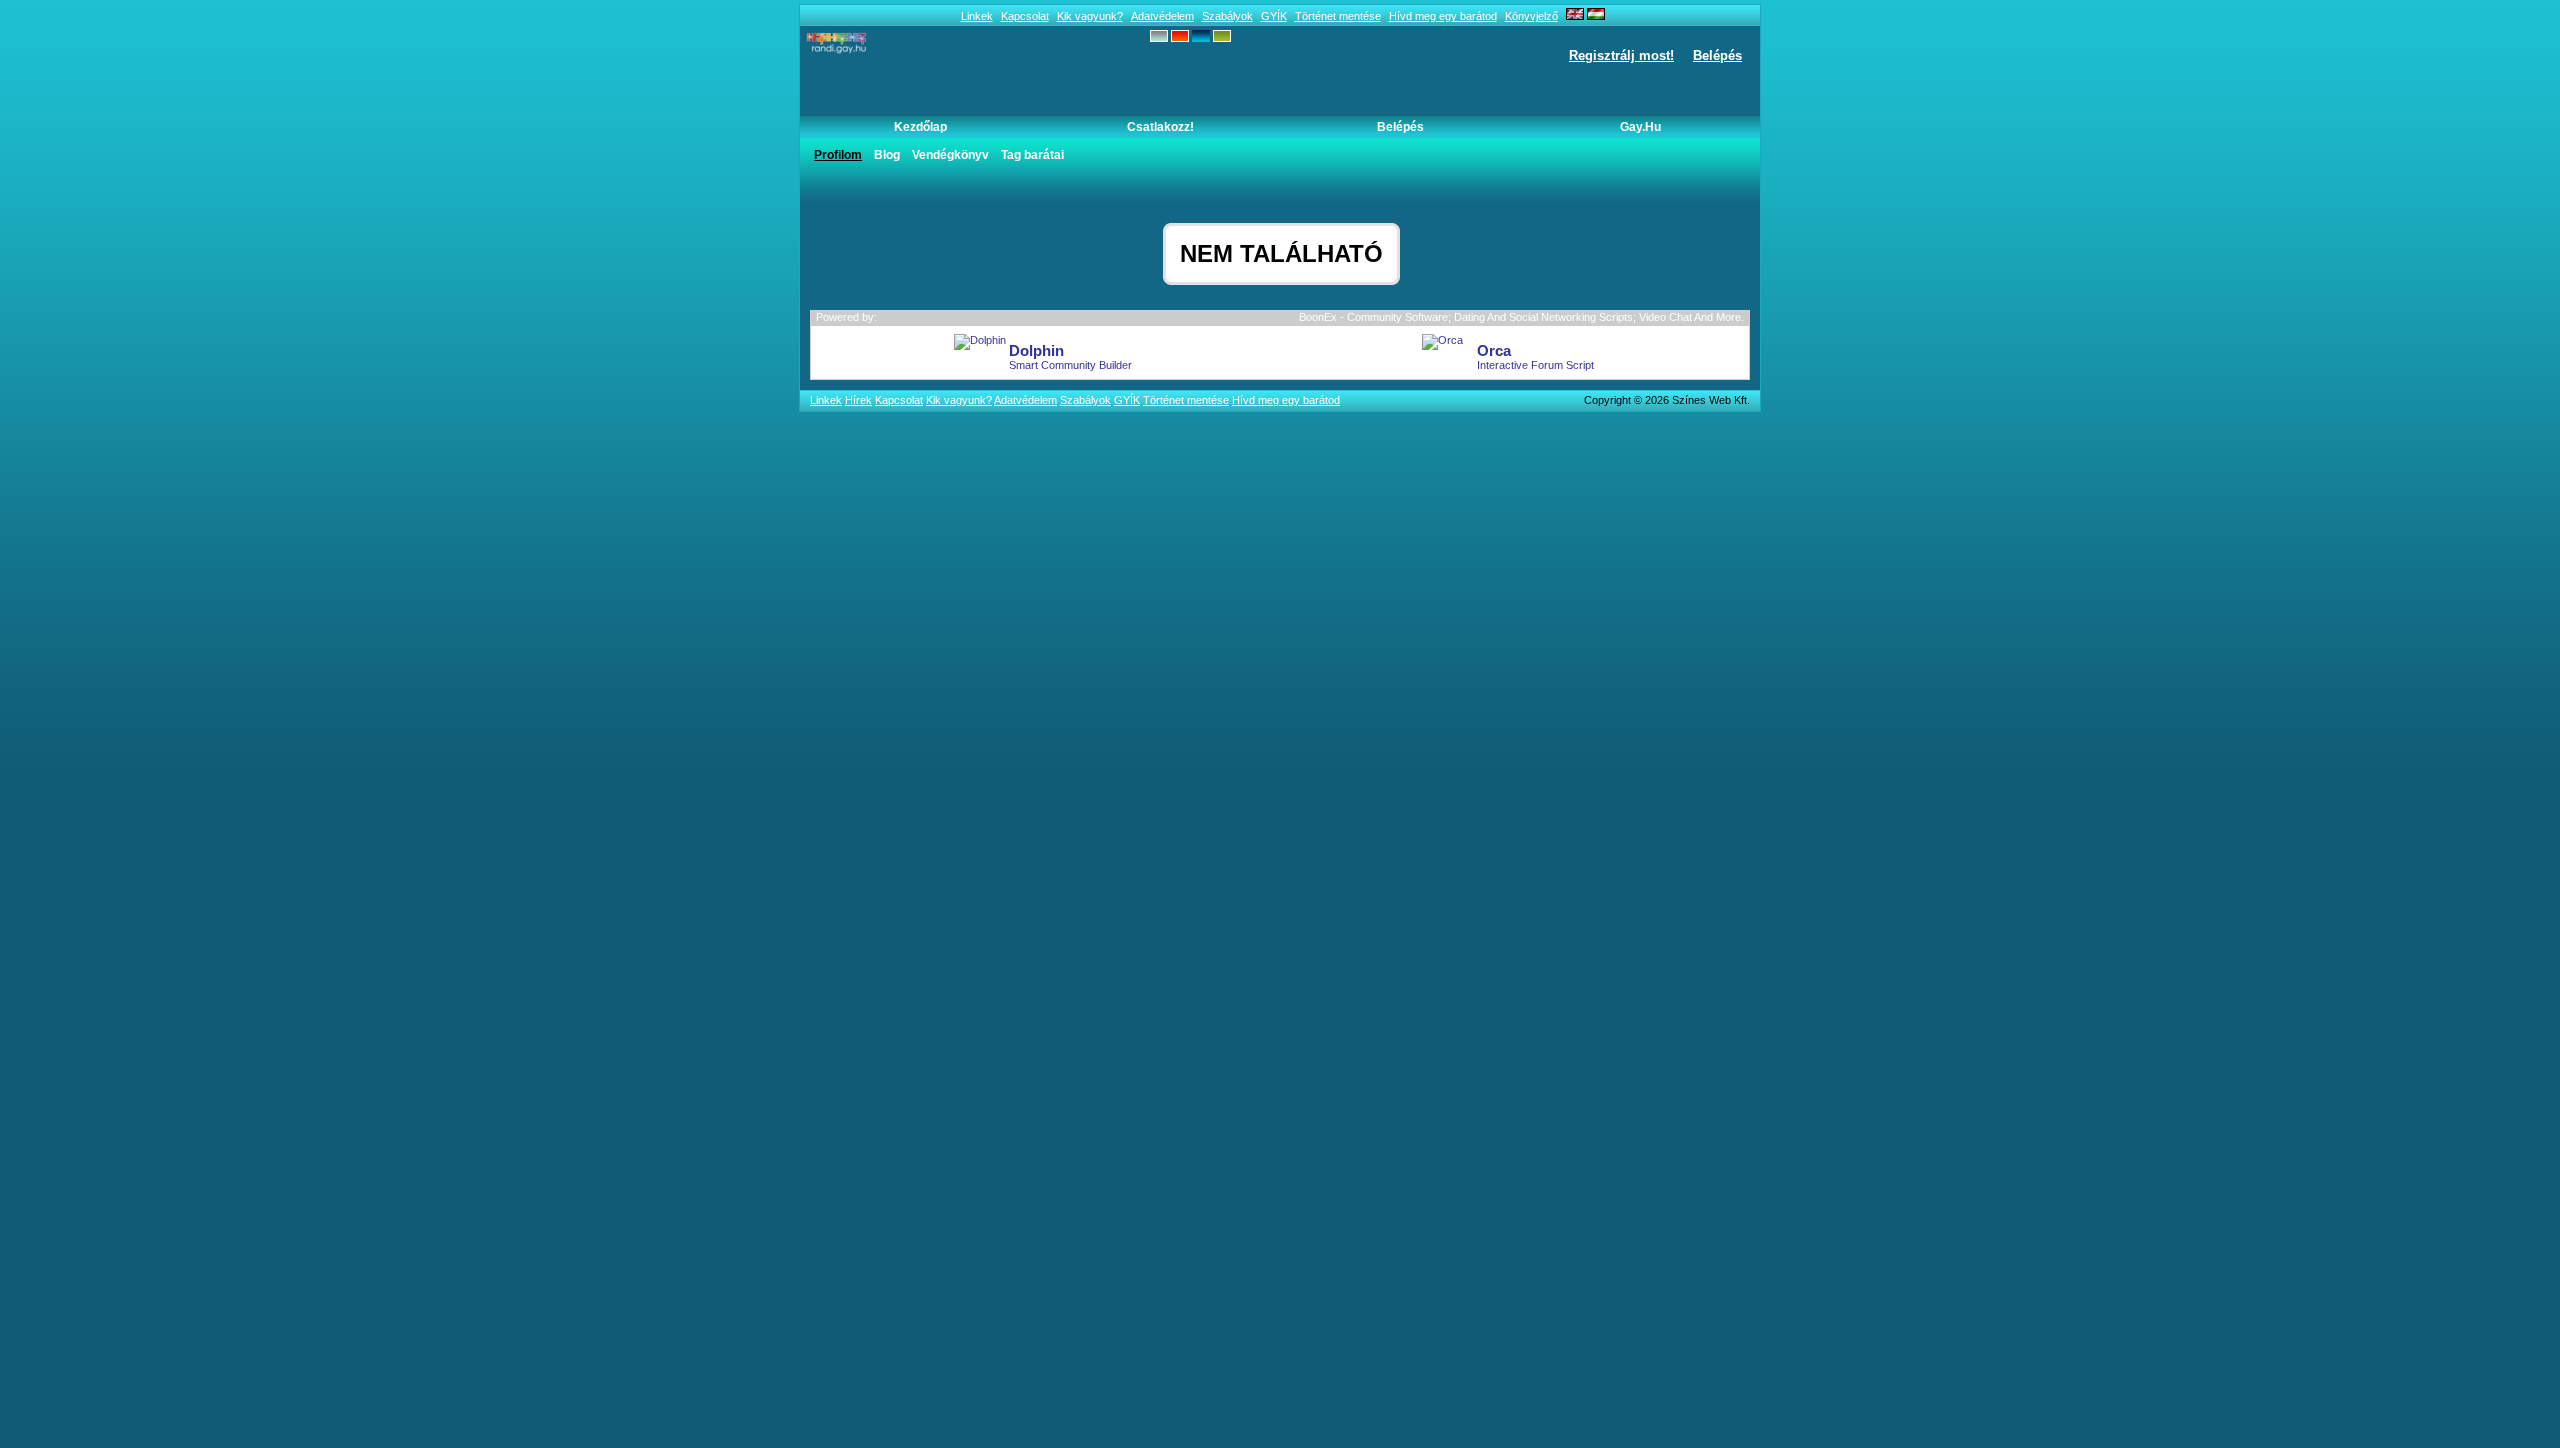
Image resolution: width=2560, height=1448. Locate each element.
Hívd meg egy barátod (1443, 16)
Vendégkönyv (950, 155)
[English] (1575, 16)
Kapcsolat (1025, 16)
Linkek (977, 16)
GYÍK (1274, 16)
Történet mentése (1338, 16)
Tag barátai (1032, 155)
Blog (887, 155)
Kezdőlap (920, 127)
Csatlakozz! (1160, 127)
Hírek (858, 400)
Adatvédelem (1162, 16)
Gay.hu (1640, 127)
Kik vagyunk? (1090, 16)
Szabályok (1227, 16)
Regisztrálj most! (1621, 55)
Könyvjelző (1531, 16)
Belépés (1717, 55)
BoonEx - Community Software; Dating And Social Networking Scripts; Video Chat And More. (1521, 317)
